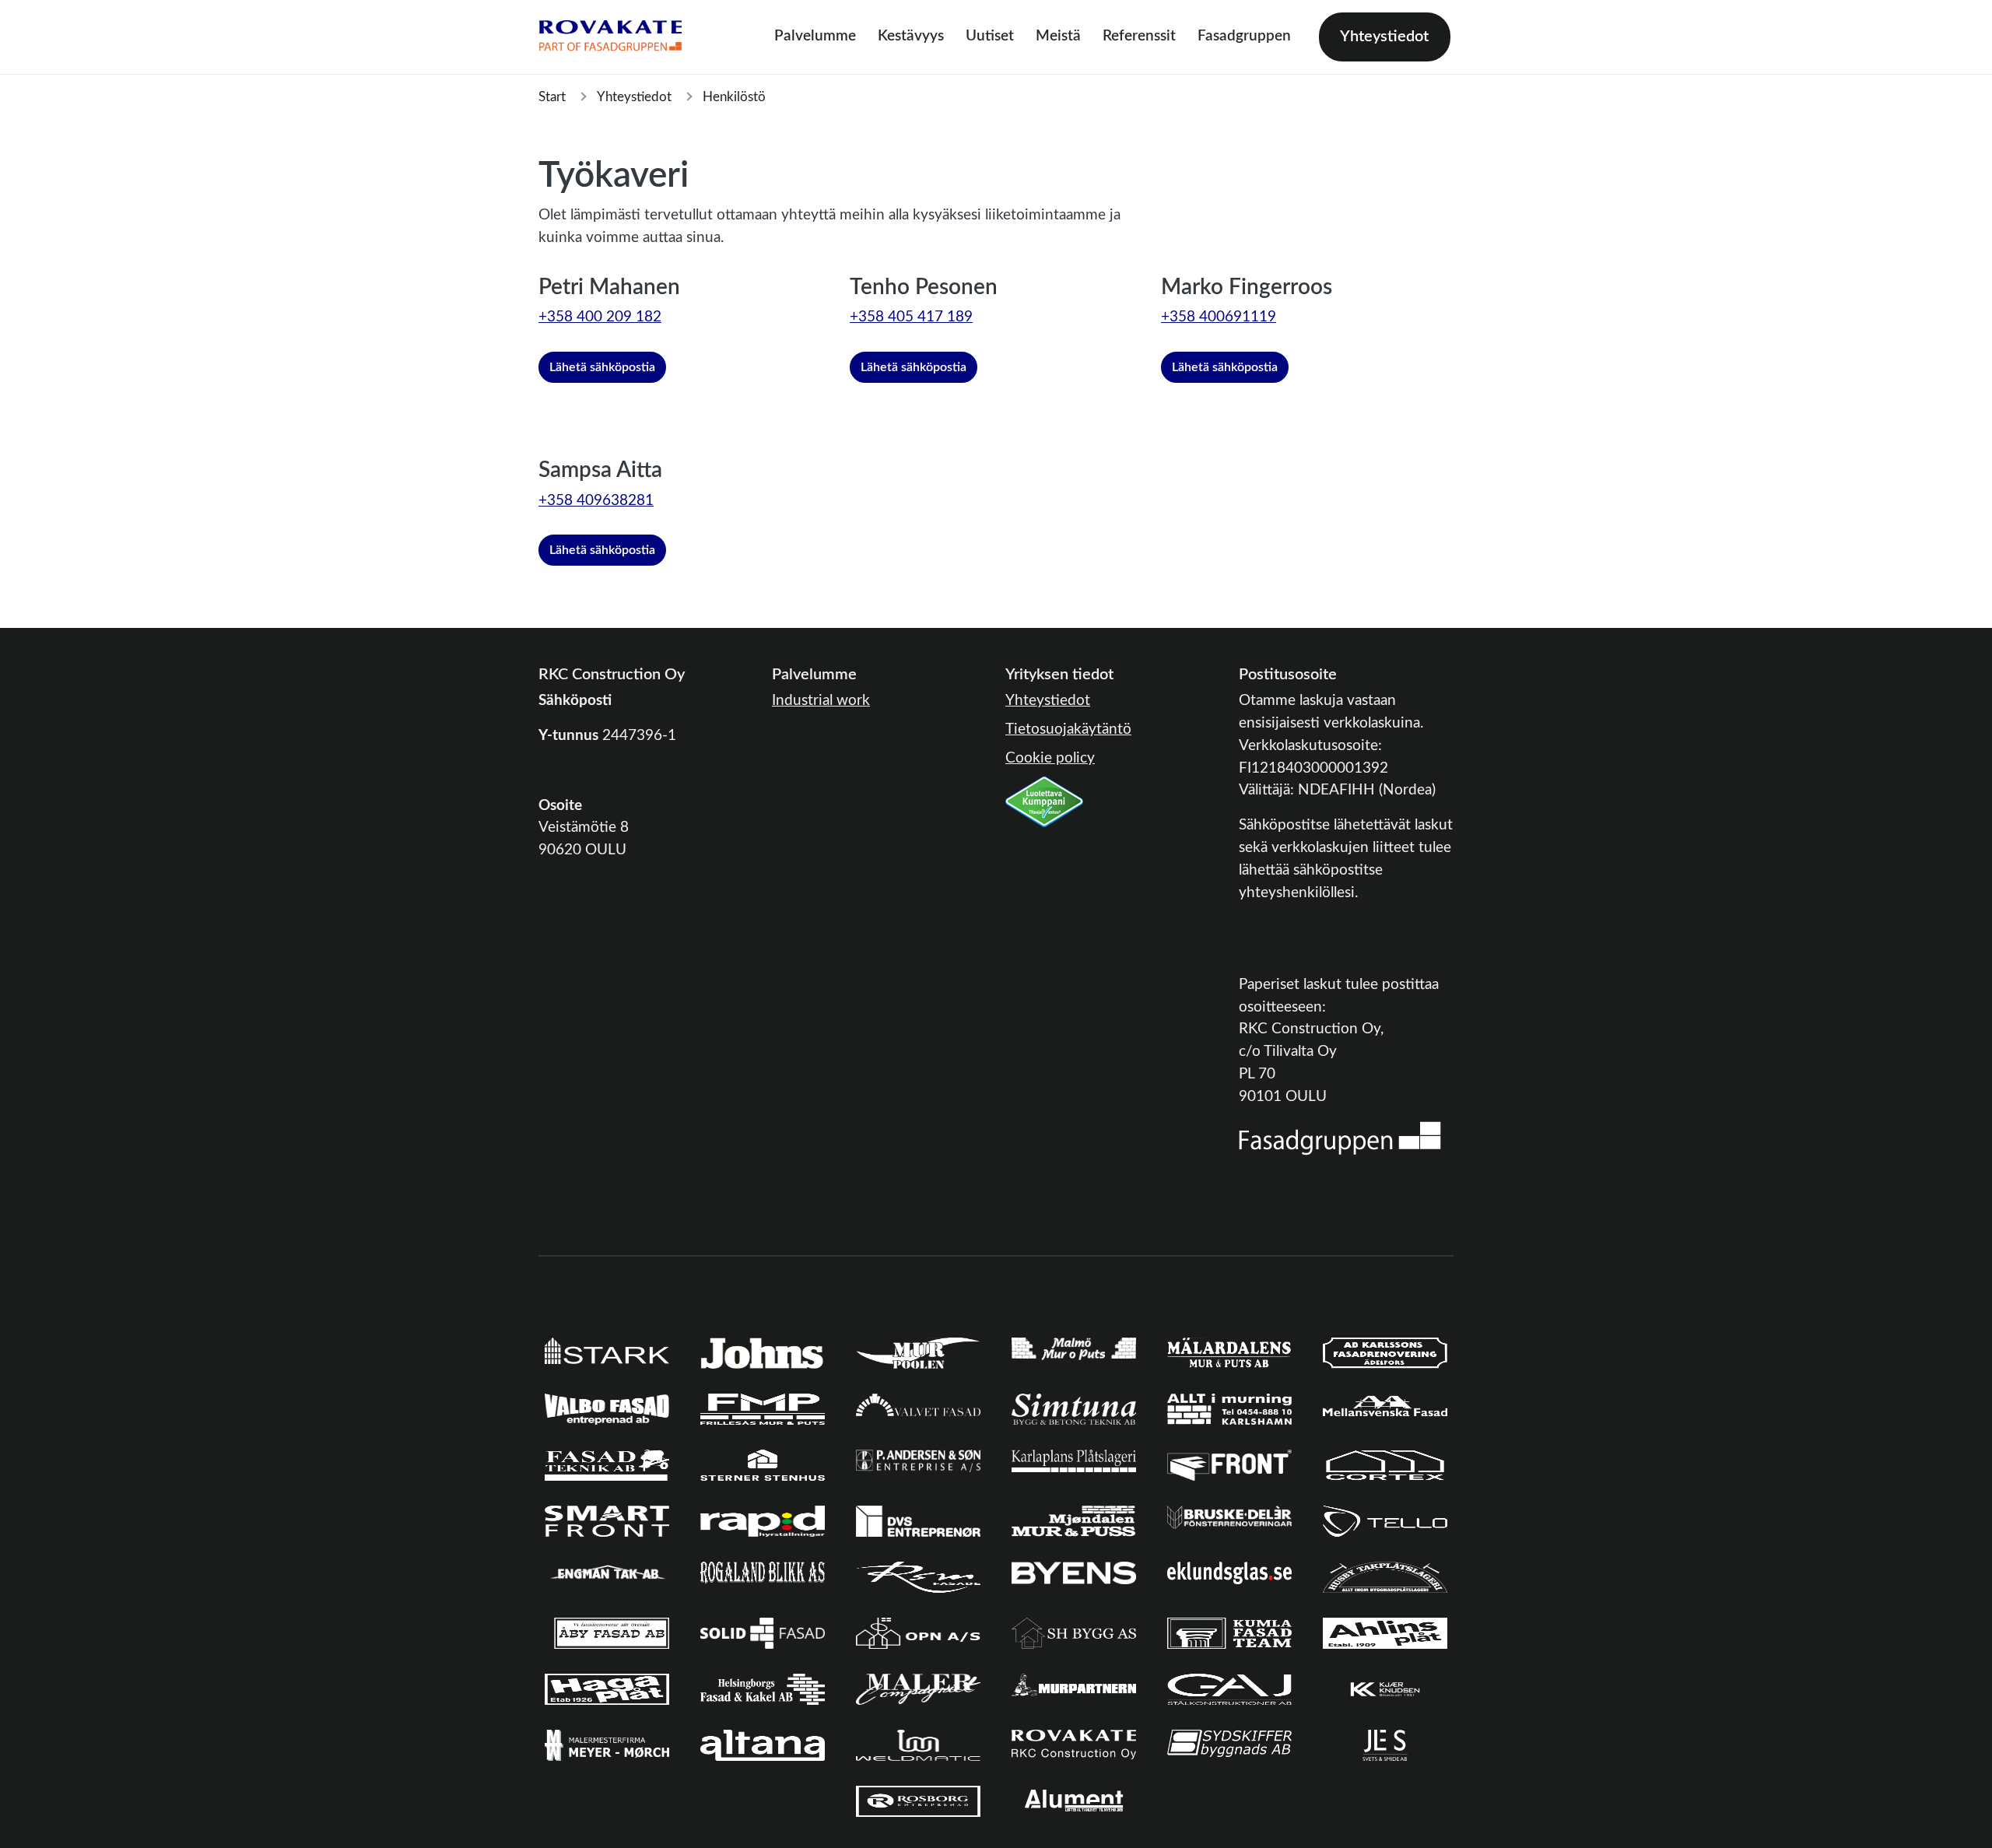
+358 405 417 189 (911, 317)
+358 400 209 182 (600, 317)
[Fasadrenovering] (1340, 1138)
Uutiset (990, 36)
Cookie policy (1050, 758)
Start (552, 97)
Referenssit (1139, 36)
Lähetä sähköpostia (602, 367)
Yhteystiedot (1384, 37)
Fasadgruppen (1244, 36)
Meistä (1058, 36)
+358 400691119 (1219, 317)
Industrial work (821, 701)
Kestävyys (911, 36)
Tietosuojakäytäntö (1068, 729)
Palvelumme (815, 36)
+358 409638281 (596, 501)
